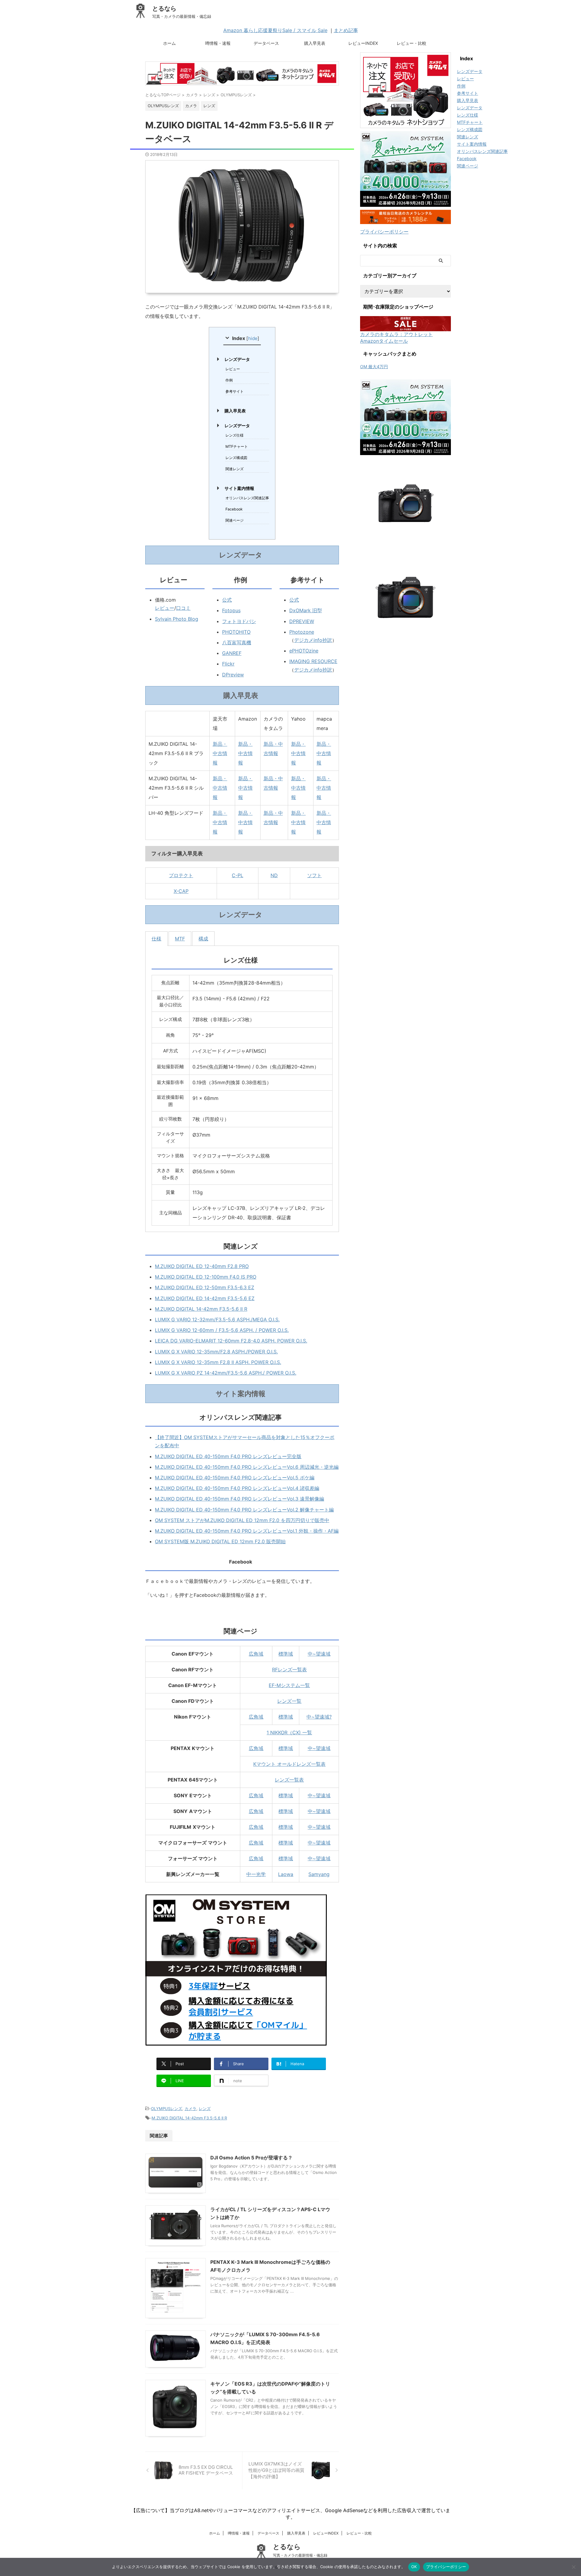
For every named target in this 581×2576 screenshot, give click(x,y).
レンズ (205, 2109)
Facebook (234, 509)
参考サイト (235, 391)
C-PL (238, 875)
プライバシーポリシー (384, 232)
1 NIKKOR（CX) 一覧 (289, 1732)
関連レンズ (235, 469)
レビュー (233, 369)
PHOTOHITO (236, 632)
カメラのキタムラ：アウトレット (396, 334)
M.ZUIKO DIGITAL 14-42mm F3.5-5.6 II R (201, 1309)
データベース (266, 43)
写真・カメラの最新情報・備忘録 (300, 2555)
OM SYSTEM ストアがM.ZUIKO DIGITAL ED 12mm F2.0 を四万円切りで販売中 (242, 1520)
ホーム (169, 43)
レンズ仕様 (235, 435)
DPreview (233, 675)
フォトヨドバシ (239, 621)
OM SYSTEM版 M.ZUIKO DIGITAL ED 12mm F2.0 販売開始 (220, 1541)
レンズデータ (237, 359)
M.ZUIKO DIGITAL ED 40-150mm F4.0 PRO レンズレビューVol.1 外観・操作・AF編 (247, 1531)
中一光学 (256, 1874)
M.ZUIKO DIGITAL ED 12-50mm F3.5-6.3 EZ (205, 1287)
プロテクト (181, 875)
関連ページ (235, 520)
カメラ (190, 2109)
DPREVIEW (302, 621)
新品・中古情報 (220, 753)
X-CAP (181, 891)
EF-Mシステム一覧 (289, 1685)
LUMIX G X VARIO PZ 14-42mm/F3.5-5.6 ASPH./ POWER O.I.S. (226, 1373)
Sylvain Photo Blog (177, 619)
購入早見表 (315, 43)
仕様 (156, 939)
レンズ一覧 (289, 1701)
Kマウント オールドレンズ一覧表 (289, 1764)
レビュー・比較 (412, 43)
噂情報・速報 (218, 43)
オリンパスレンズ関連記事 (247, 498)
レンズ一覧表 (289, 1780)
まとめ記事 (346, 30)
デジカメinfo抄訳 (313, 640)
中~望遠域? (319, 1717)
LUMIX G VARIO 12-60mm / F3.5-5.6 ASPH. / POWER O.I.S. (222, 1330)
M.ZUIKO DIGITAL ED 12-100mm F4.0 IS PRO (206, 1277)
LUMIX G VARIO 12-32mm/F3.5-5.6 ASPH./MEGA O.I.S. (217, 1319)
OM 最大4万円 (374, 367)
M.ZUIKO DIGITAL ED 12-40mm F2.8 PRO (202, 1266)
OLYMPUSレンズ (167, 2109)
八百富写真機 (237, 642)
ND (274, 875)
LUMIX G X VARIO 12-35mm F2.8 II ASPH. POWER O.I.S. (218, 1362)
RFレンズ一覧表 (289, 1669)
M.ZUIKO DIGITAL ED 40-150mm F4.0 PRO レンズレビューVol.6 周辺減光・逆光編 (247, 1467)
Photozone (302, 632)
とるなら (164, 8)
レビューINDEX (363, 43)
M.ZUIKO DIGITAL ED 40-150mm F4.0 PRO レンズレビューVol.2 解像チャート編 (244, 1510)
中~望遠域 (319, 1654)
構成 (203, 939)
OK (414, 2567)
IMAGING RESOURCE (313, 661)
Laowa (286, 1874)
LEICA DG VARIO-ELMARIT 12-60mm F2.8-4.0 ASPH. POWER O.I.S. (231, 1341)
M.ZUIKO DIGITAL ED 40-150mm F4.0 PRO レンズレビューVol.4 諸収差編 (237, 1488)
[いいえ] (573, 2567)
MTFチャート (237, 446)
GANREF (232, 653)
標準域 (286, 1654)
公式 (227, 600)
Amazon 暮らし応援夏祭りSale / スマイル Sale (275, 30)
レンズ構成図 (236, 458)
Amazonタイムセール (384, 341)
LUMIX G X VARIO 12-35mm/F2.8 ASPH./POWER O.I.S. (216, 1352)
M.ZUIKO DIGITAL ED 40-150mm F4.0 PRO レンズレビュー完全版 (228, 1456)
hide (253, 338)
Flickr (228, 664)
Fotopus (231, 610)
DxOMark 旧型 (306, 610)
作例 (229, 380)
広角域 (256, 1654)
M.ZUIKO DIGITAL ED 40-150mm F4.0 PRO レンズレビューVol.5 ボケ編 (235, 1478)
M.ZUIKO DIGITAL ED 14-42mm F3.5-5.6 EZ (205, 1298)
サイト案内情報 (239, 488)
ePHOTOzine (304, 651)
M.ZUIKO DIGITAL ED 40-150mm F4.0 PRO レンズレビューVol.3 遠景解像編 (240, 1499)
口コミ (183, 608)
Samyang (319, 1874)
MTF (180, 939)
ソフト (314, 875)
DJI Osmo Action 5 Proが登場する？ (251, 2158)
